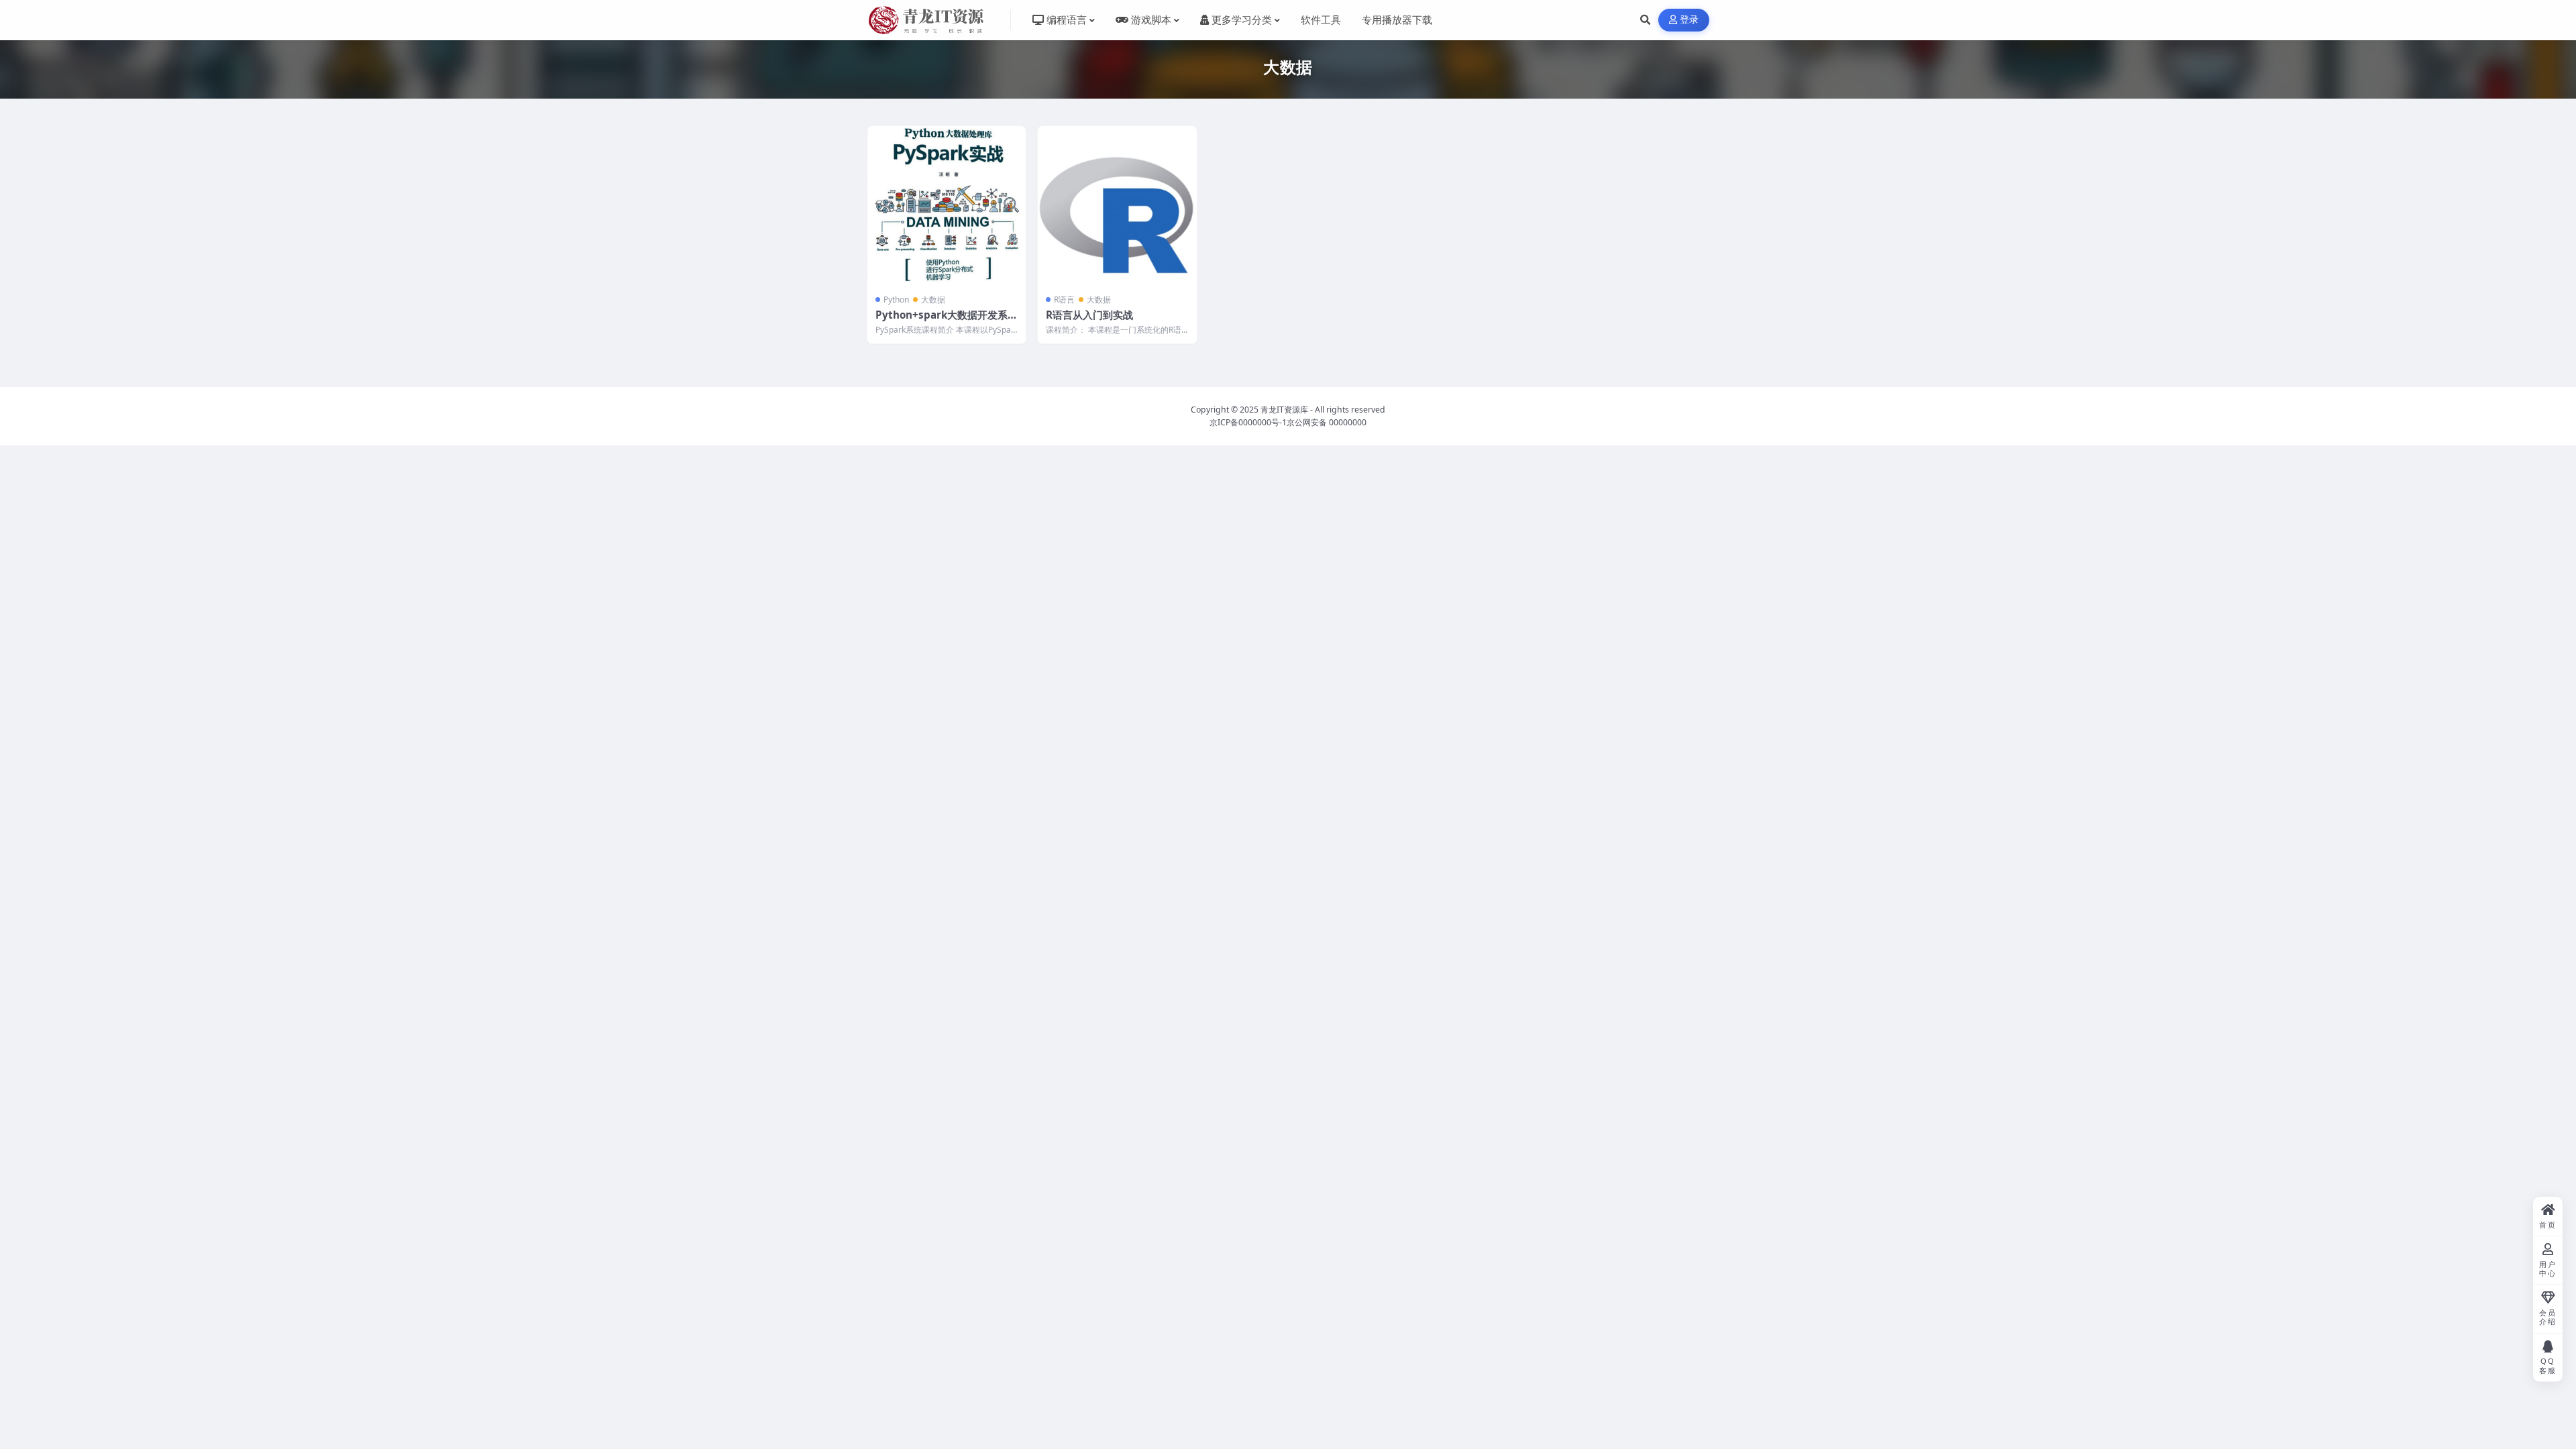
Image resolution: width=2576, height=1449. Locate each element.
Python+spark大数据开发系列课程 (947, 321)
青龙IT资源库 (1284, 410)
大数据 (933, 300)
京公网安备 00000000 (1327, 422)
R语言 (1064, 300)
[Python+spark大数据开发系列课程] (947, 205)
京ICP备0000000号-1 (1248, 422)
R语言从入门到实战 (1089, 315)
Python (896, 300)
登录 (1689, 20)
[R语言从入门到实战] (1117, 205)
